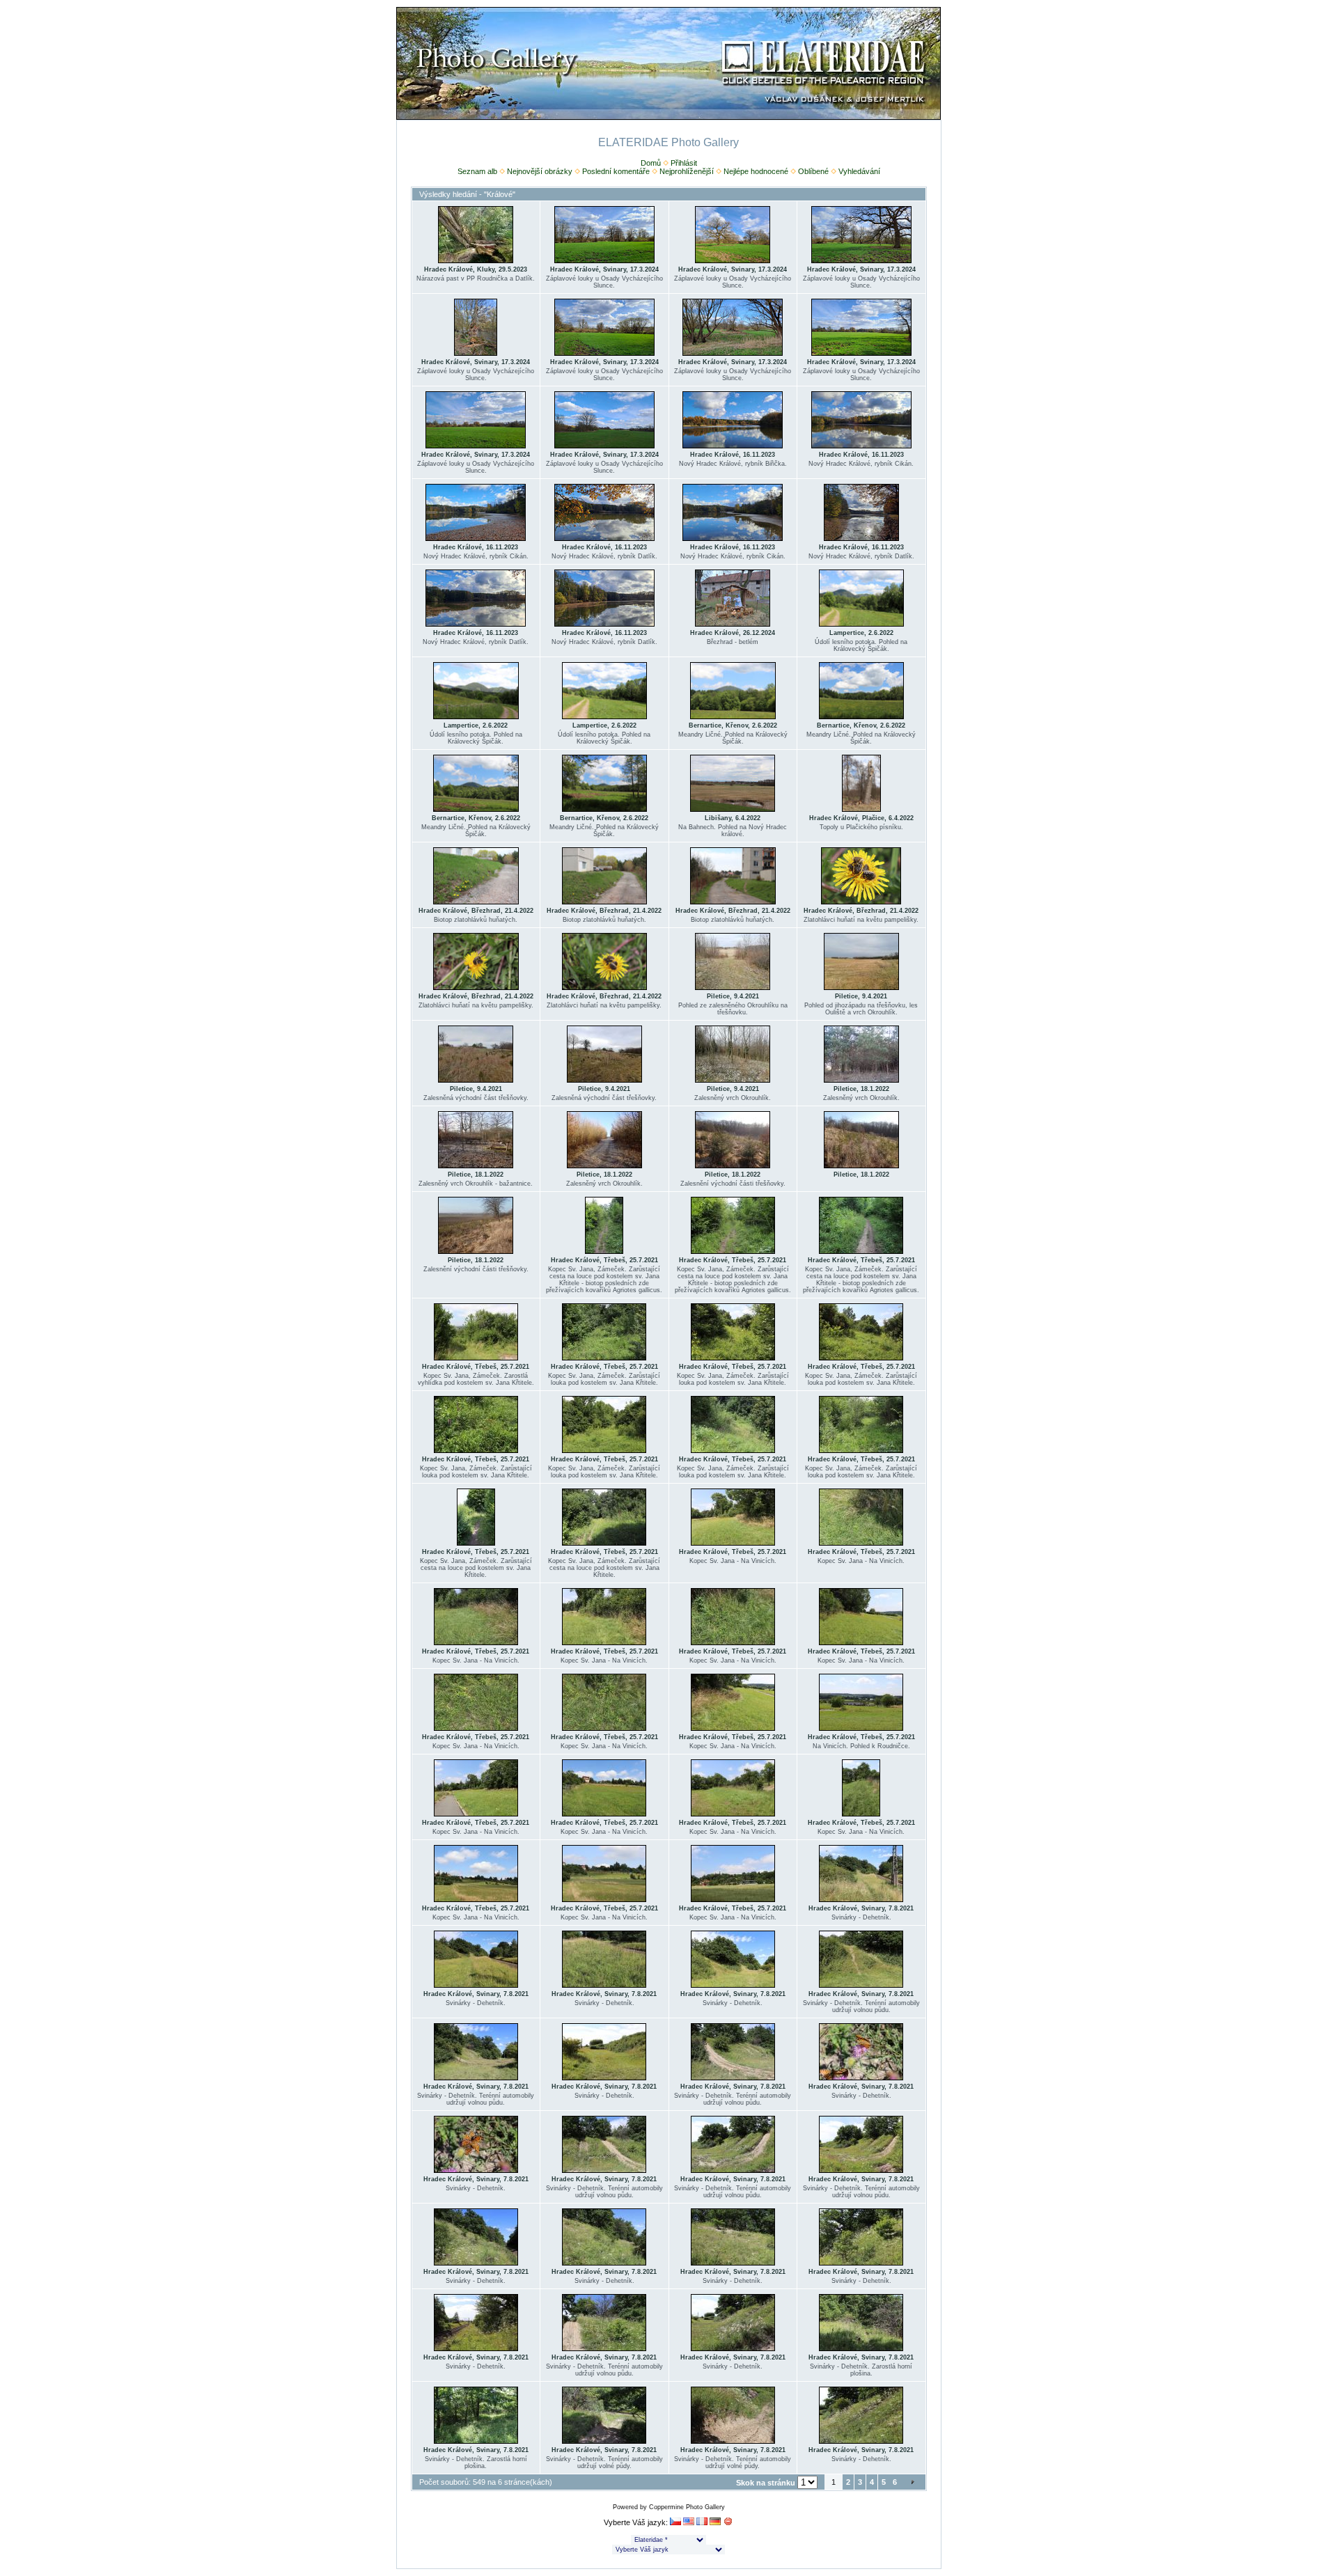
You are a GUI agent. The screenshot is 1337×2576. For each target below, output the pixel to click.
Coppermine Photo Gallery (687, 2507)
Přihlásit (684, 163)
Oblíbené (813, 171)
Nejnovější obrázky (540, 171)
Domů (651, 163)
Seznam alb (477, 171)
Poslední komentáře (616, 171)
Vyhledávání (859, 171)
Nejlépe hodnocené (756, 171)
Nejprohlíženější (687, 171)
